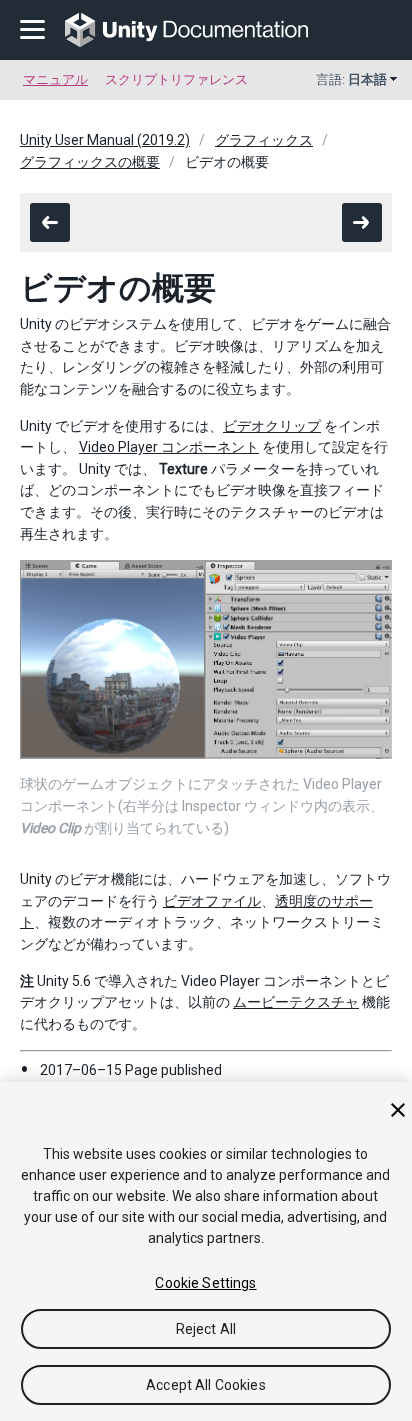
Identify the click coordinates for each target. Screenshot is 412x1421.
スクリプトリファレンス (176, 79)
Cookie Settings (205, 1283)
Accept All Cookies (206, 1385)
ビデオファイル (212, 901)
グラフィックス (264, 140)
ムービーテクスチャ (296, 1002)
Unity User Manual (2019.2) (105, 140)
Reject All (206, 1329)
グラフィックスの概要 (90, 162)
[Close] (398, 1110)
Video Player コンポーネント (169, 447)
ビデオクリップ (272, 426)
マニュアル (55, 79)
